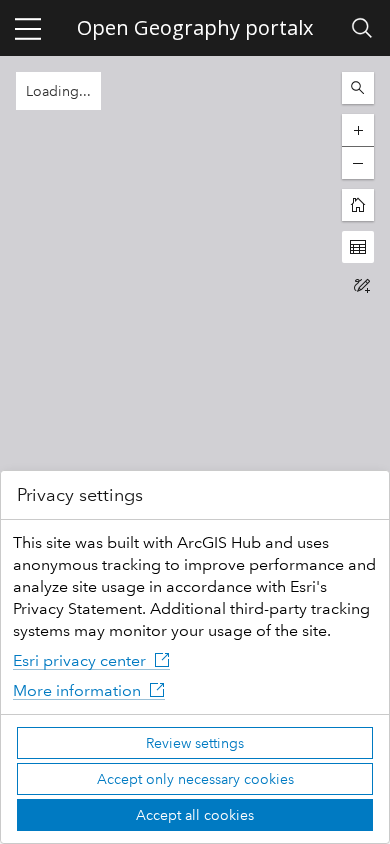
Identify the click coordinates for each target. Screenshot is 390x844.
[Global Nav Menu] (28, 28)
